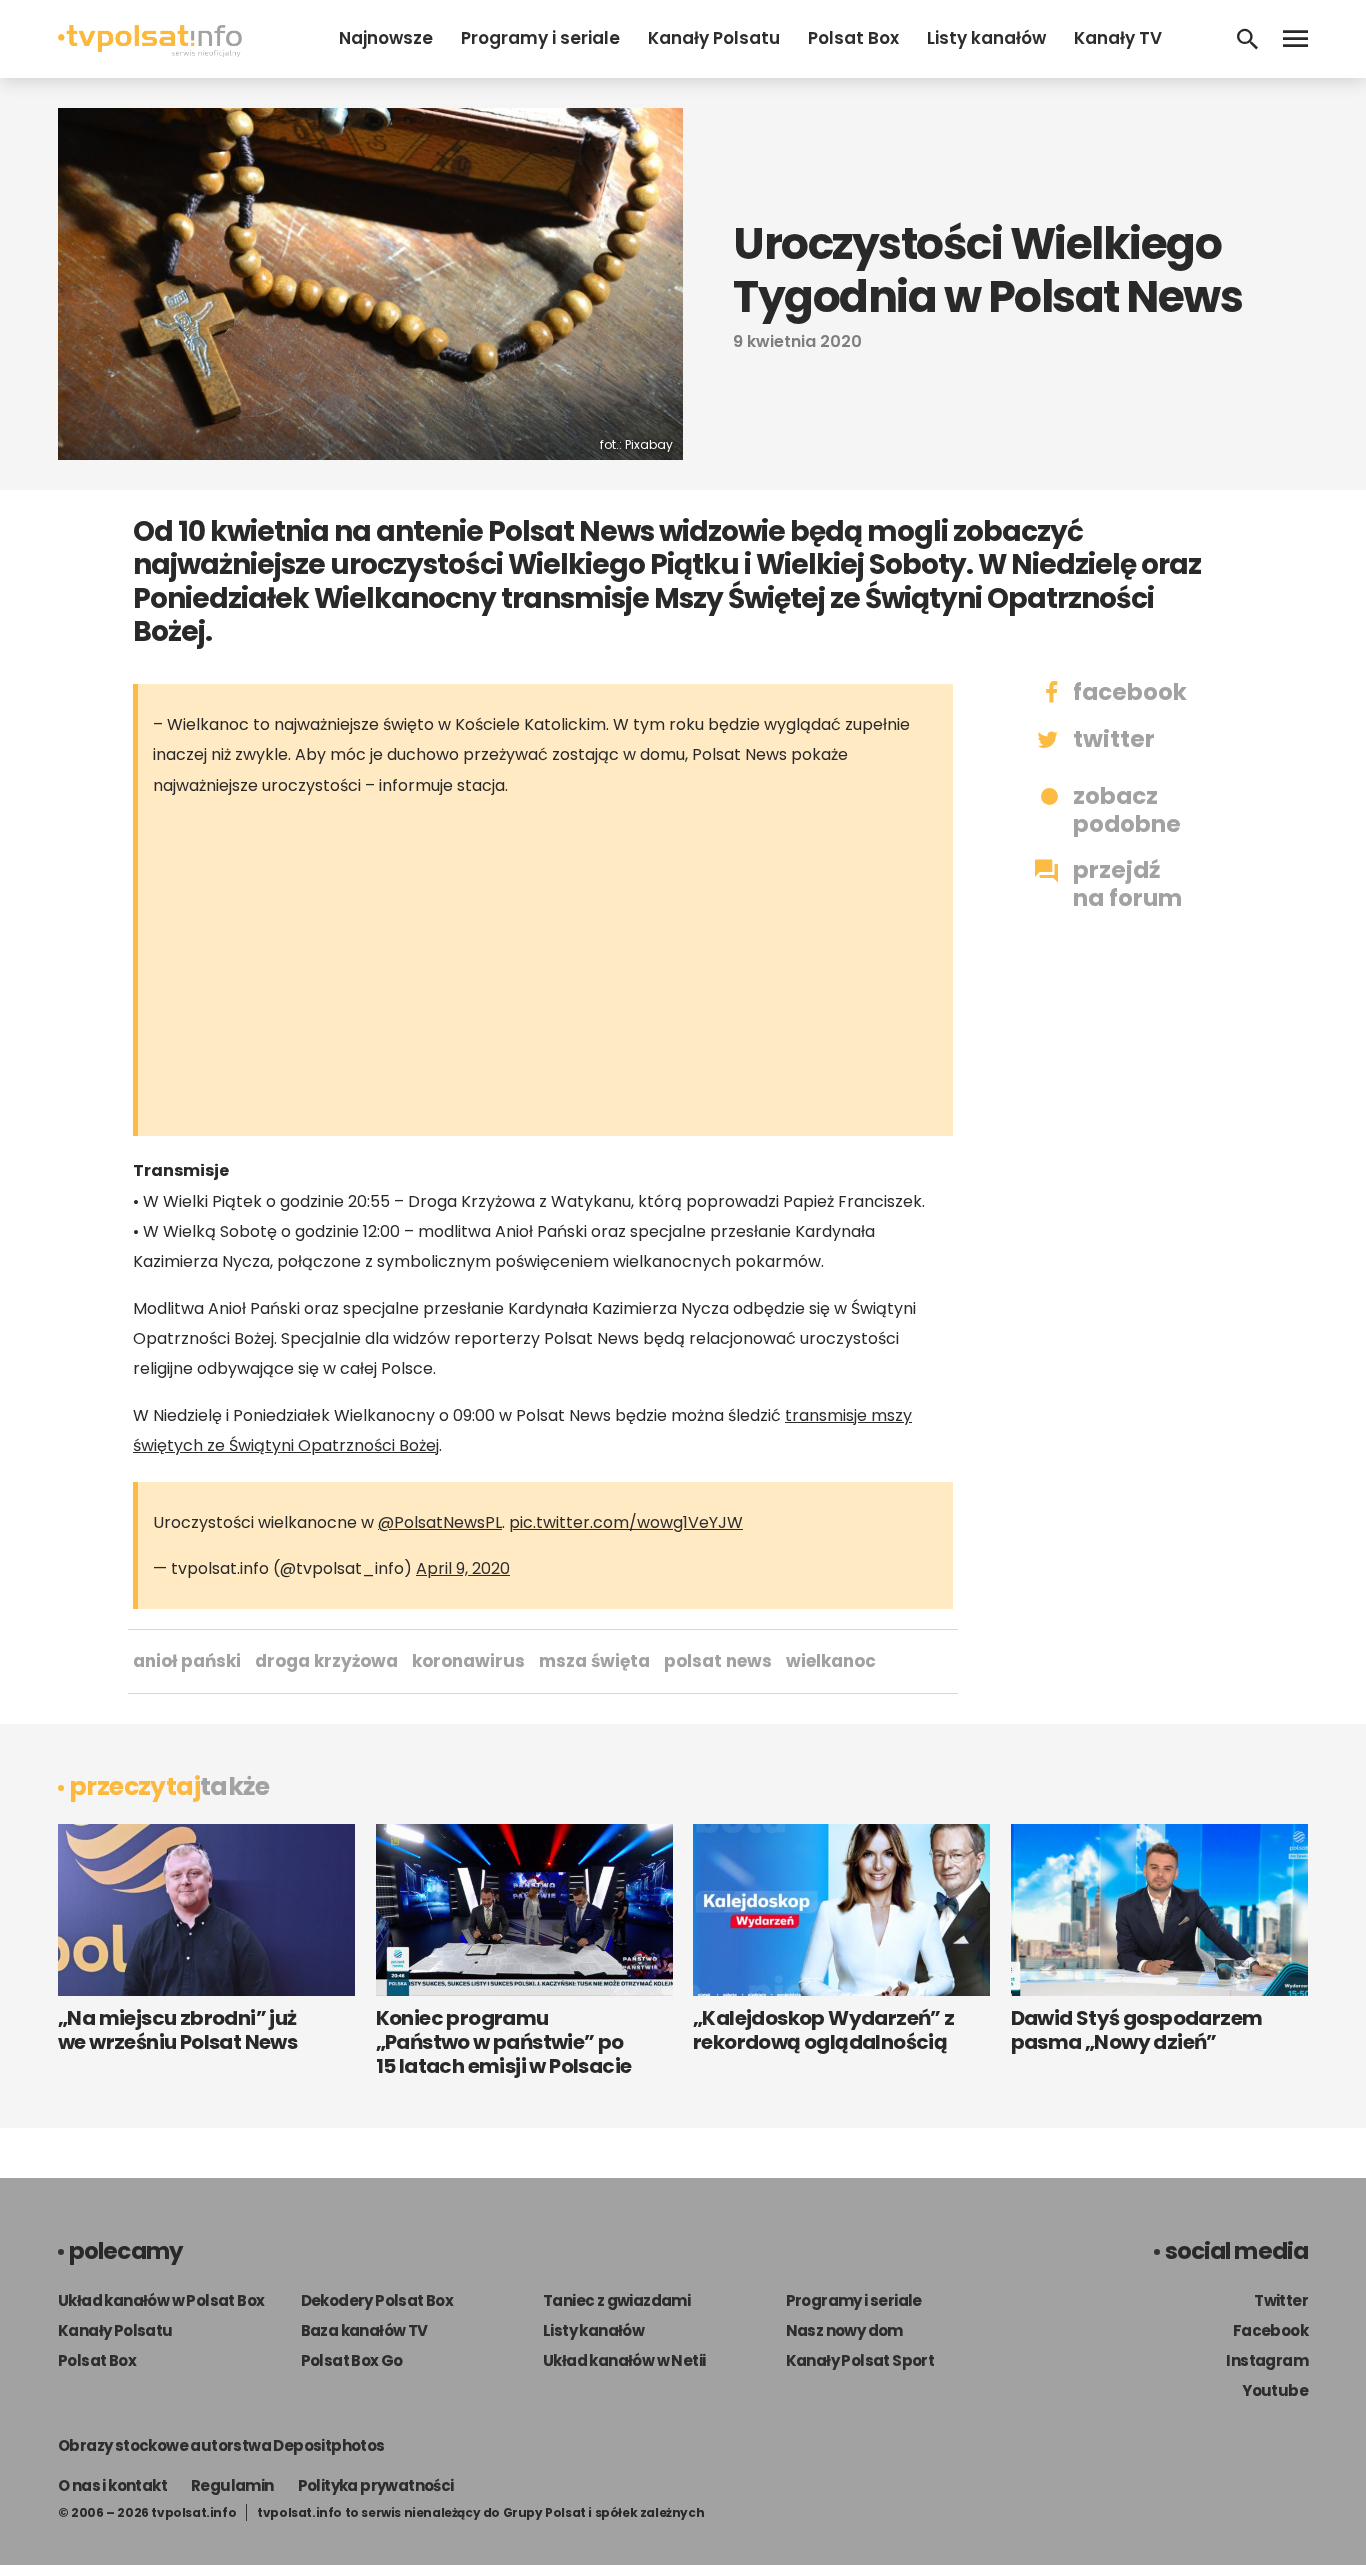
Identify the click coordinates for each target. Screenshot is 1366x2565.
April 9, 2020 (463, 1568)
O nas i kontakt (112, 2485)
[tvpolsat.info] (150, 51)
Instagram (1267, 2360)
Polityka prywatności (376, 2485)
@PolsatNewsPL (440, 1522)
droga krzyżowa (326, 1661)
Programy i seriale (540, 38)
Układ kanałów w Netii (624, 2360)
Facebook (1270, 2330)
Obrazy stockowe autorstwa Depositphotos (221, 2445)
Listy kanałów (986, 38)
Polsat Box (853, 38)
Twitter (1281, 2300)
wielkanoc (831, 1661)
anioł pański (187, 1661)
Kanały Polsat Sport (860, 2360)
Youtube (1275, 2390)
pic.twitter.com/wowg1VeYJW (626, 1522)
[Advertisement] (563, 971)
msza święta (594, 1661)
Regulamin (232, 2485)
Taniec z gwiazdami (616, 2300)
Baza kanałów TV (364, 2330)
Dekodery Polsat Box (377, 2300)
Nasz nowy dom (844, 2330)
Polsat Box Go (352, 2360)
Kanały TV (1118, 38)
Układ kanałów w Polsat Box (161, 2300)
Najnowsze (386, 38)
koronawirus (468, 1661)
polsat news (718, 1661)
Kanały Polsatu (714, 38)
